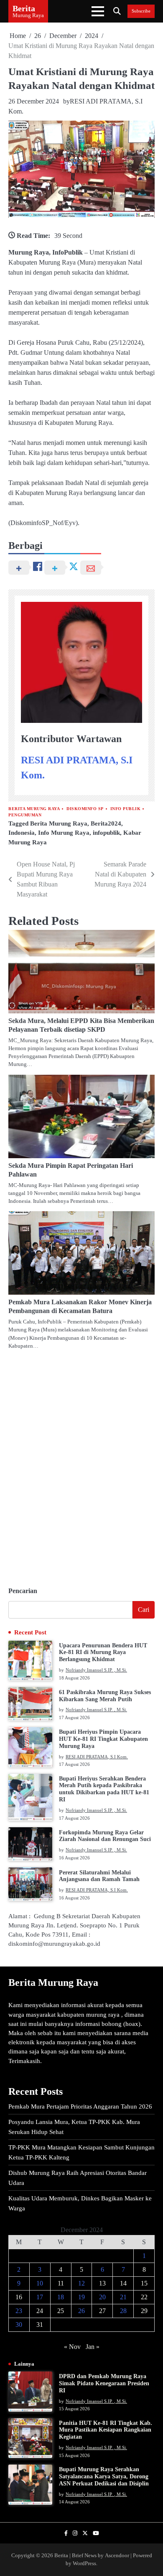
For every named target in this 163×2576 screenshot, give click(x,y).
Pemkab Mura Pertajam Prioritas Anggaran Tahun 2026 (80, 2106)
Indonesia (22, 833)
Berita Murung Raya (34, 809)
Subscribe (141, 11)
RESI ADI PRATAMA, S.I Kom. (97, 1757)
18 (61, 2297)
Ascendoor (117, 2556)
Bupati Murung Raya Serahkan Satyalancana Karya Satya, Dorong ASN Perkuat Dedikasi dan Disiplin (104, 2476)
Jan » (93, 2347)
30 (19, 2325)
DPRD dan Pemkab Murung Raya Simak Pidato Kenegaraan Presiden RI (104, 2383)
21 (123, 2297)
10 (40, 2283)
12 (81, 2283)
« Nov (72, 2347)
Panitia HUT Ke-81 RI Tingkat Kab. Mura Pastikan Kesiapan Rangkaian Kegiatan (106, 2430)
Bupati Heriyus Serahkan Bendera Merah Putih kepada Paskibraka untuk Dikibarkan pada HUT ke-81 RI (104, 1789)
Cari (144, 1610)
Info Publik (126, 809)
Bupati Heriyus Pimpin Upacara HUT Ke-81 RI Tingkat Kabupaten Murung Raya (103, 1739)
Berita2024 (106, 823)
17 (40, 2297)
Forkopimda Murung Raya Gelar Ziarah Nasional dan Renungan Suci (105, 1836)
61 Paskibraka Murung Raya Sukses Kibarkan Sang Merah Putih (105, 1696)
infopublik (106, 833)
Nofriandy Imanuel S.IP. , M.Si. (96, 1670)
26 (81, 2311)
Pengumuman (25, 815)
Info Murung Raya (64, 833)
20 (102, 2297)
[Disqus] (81, 1465)
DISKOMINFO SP (85, 809)
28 (123, 2311)
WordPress (84, 2563)
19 (81, 2297)
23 (19, 2311)
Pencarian (23, 1591)
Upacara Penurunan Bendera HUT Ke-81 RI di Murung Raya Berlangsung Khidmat (103, 1653)
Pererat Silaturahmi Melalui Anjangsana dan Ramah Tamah (99, 1876)
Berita (24, 8)
